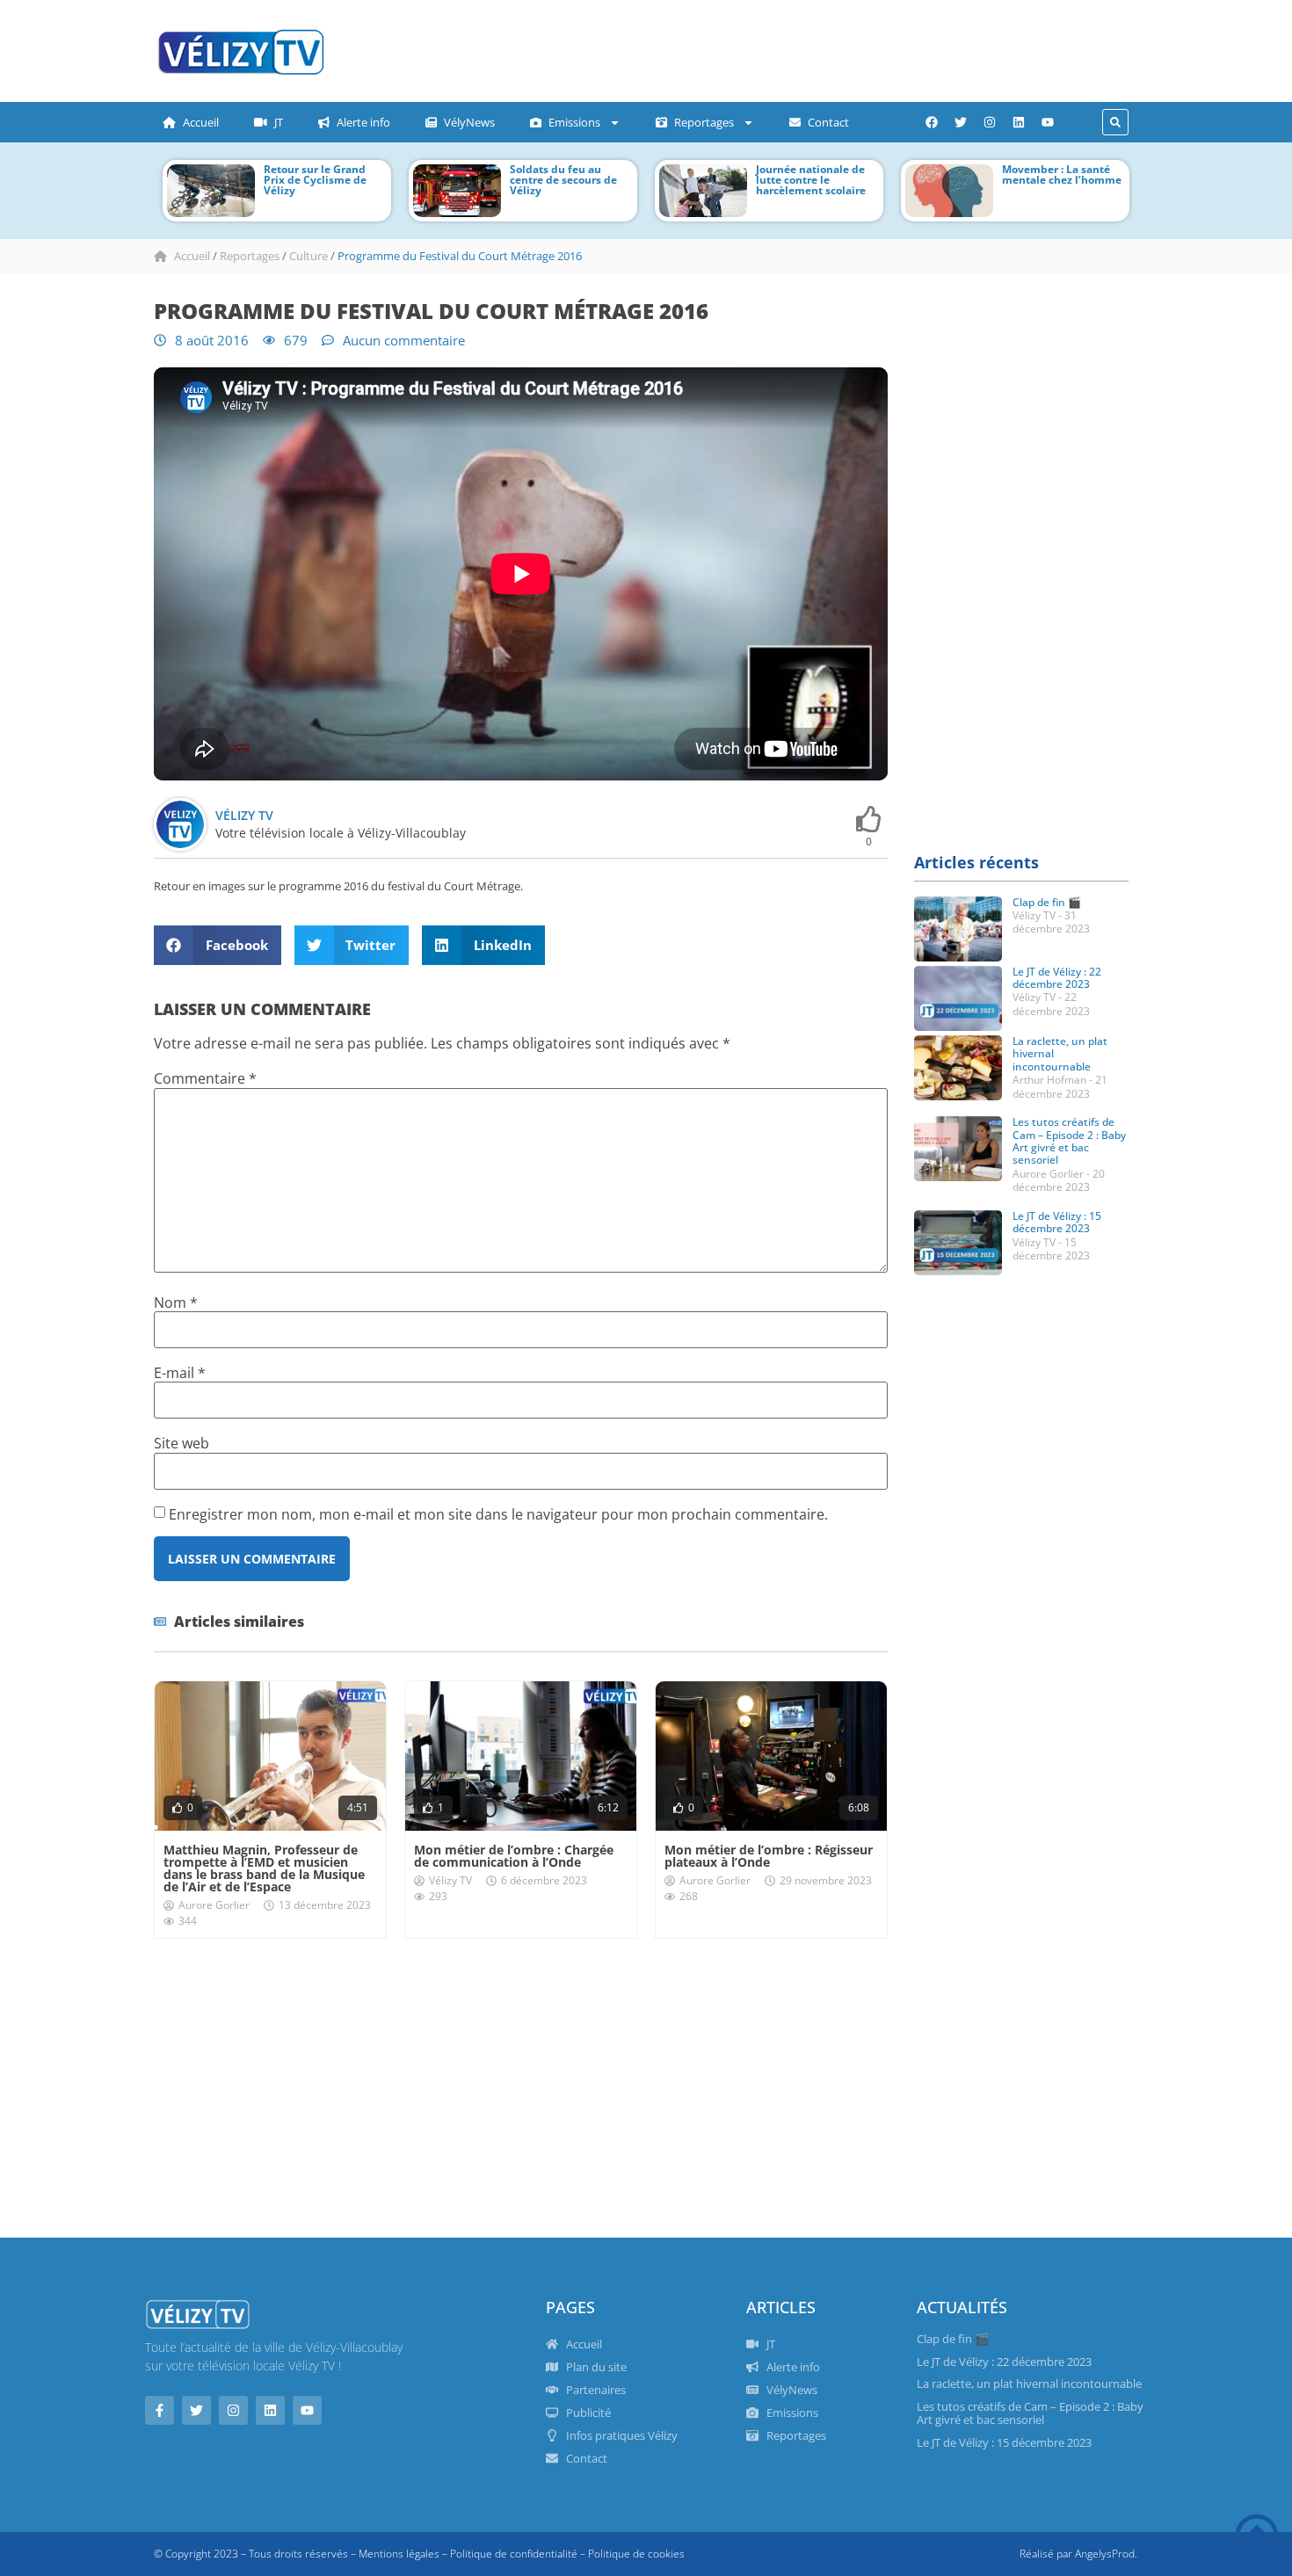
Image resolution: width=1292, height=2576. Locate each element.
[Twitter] (961, 122)
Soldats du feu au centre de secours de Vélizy (563, 180)
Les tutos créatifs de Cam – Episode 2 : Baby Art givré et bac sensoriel (1069, 1141)
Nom (176, 1303)
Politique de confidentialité (514, 2554)
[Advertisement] (694, 48)
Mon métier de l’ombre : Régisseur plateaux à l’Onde (769, 1856)
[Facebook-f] (160, 2410)
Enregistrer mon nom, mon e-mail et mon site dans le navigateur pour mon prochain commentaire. (498, 1514)
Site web (181, 1443)
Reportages (704, 122)
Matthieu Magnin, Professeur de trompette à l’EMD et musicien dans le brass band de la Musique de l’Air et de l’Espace (264, 1868)
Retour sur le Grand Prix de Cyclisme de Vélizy (315, 180)
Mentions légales (399, 2554)
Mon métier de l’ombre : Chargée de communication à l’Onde (514, 1856)
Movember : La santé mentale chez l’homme (1062, 174)
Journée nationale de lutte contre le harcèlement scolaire (811, 180)
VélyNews (469, 122)
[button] (1115, 122)
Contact (828, 122)
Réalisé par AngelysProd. (1078, 2554)
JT (279, 122)
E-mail (180, 1373)
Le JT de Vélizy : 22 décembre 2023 (1057, 978)
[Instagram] (990, 122)
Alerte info (363, 122)
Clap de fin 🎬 (1047, 902)
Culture (308, 256)
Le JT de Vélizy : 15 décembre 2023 (1057, 1222)
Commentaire (205, 1078)
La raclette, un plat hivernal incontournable (1029, 2384)
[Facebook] (932, 122)
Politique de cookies (636, 2554)
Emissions (574, 122)
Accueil (201, 122)
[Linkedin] (1019, 122)
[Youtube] (1048, 122)
